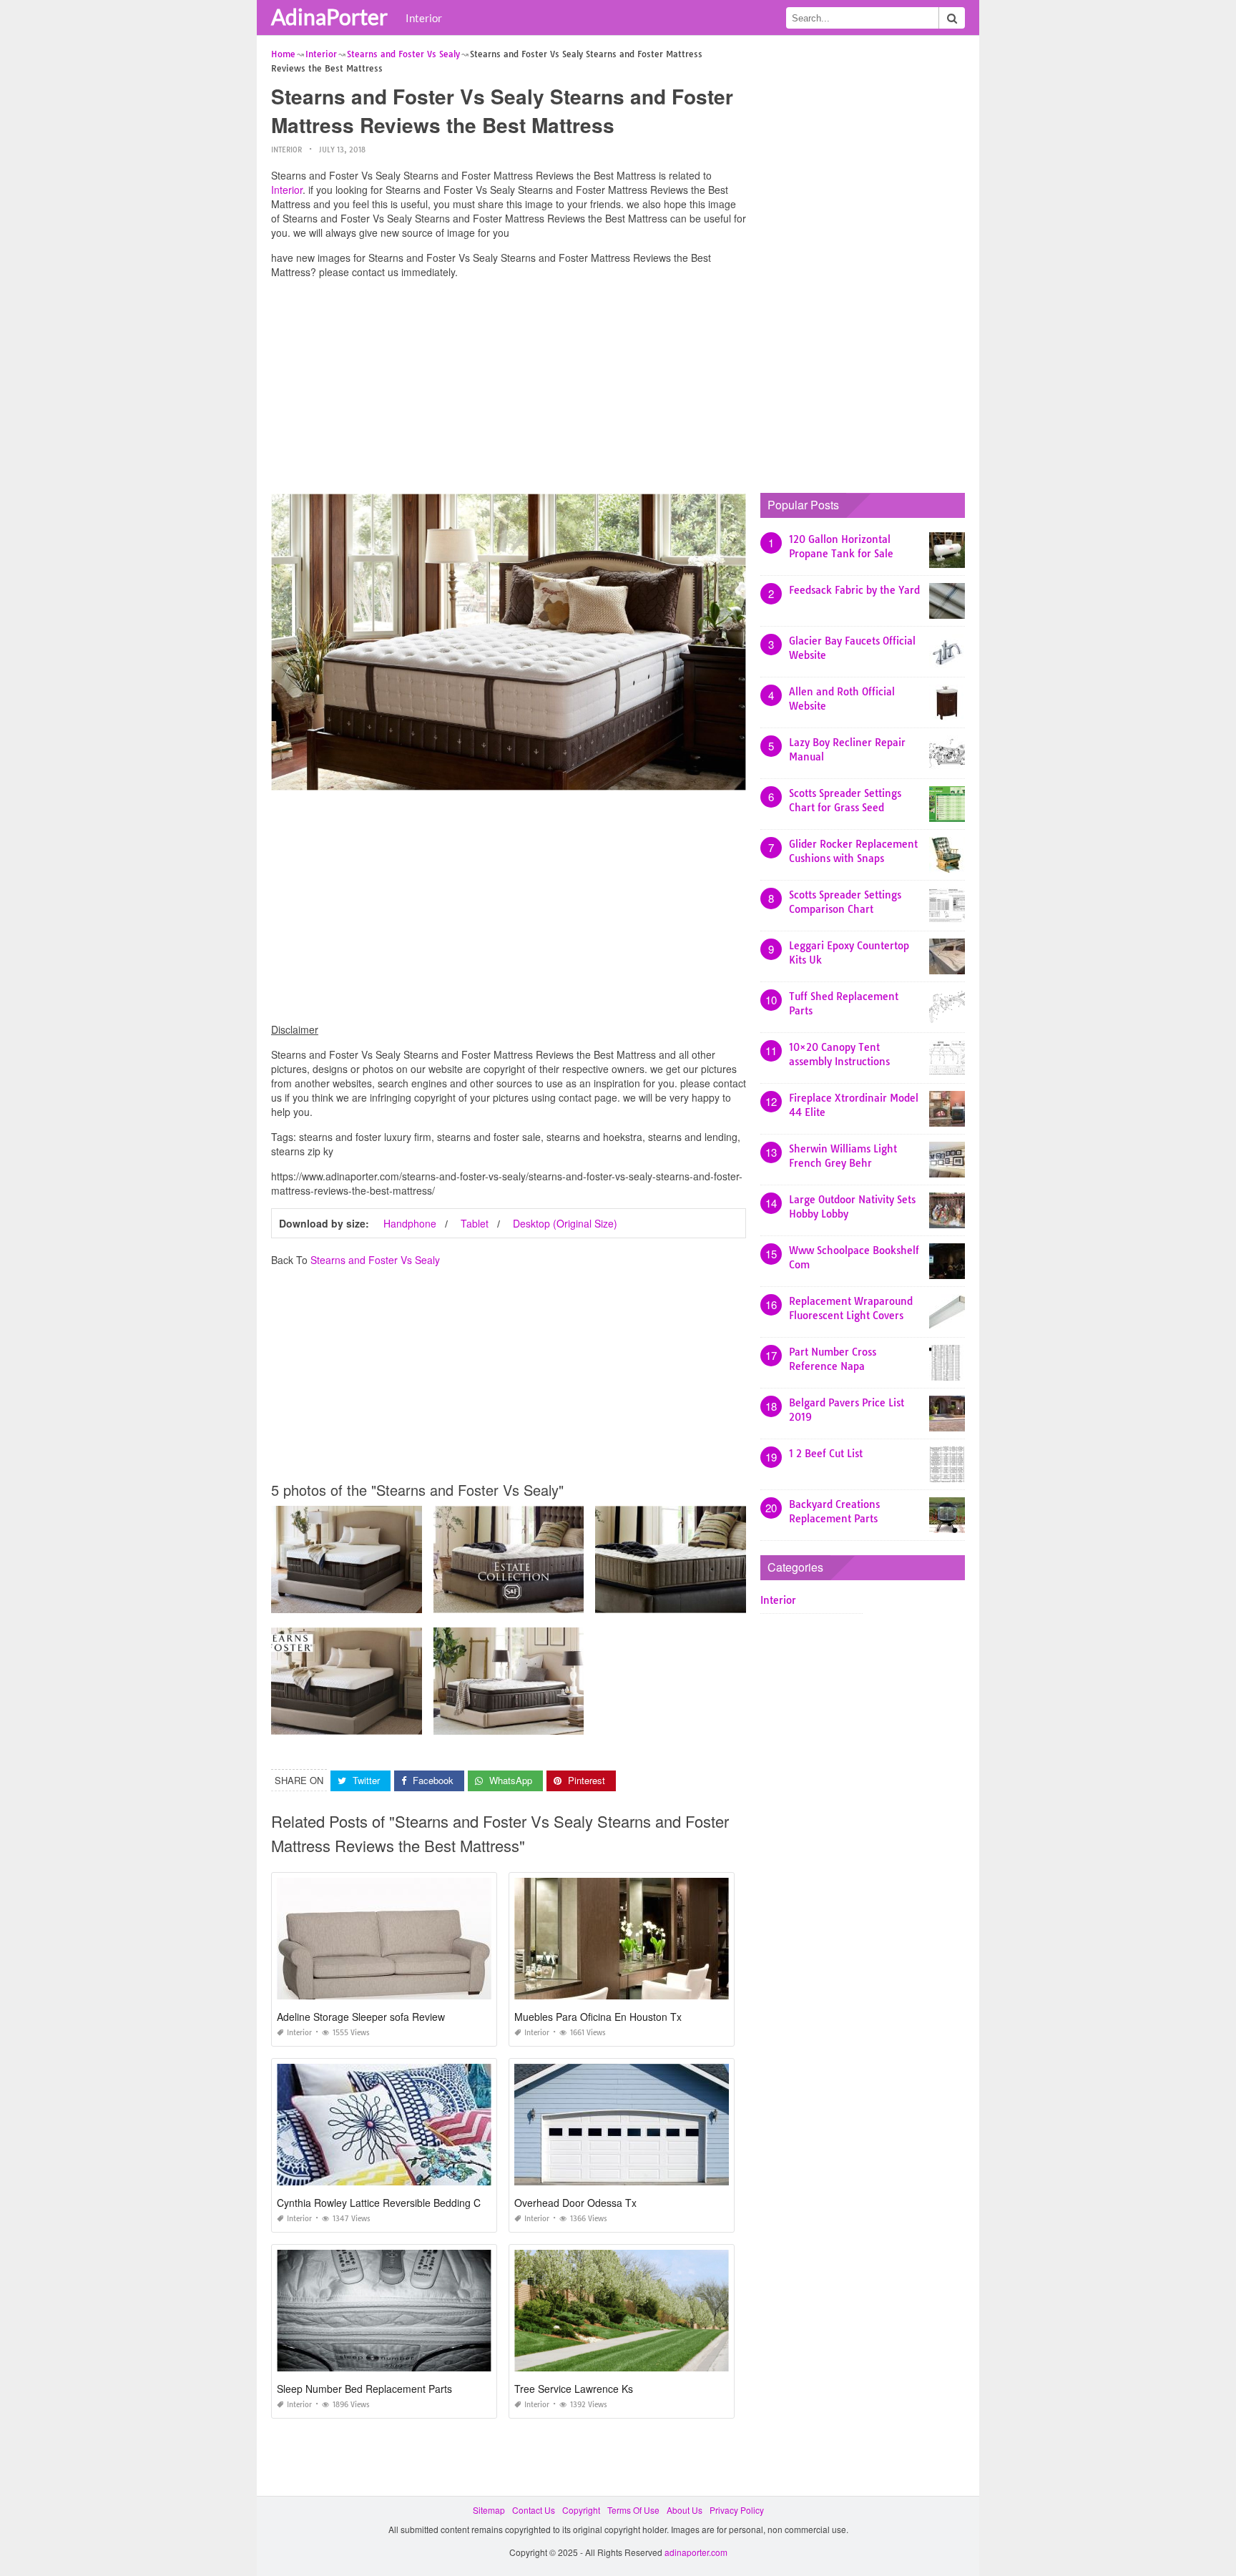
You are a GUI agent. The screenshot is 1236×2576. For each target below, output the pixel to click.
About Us (685, 2510)
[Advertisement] (509, 390)
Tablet (475, 1223)
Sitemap (489, 2510)
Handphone (410, 1223)
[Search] (952, 18)
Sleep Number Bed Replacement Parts (364, 2389)
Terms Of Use (633, 2510)
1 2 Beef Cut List (826, 1454)
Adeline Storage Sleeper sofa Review (361, 2017)
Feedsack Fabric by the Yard (854, 590)
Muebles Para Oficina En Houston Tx (598, 2017)
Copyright (581, 2510)
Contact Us (534, 2510)
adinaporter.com (696, 2552)
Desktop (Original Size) (565, 1223)
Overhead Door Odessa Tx (575, 2203)
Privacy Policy (737, 2510)
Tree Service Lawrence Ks (574, 2389)
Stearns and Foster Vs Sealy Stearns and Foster (368, 1600)
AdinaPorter (329, 16)
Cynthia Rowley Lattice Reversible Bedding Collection (397, 2203)
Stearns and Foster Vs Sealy (375, 1260)
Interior (424, 18)
